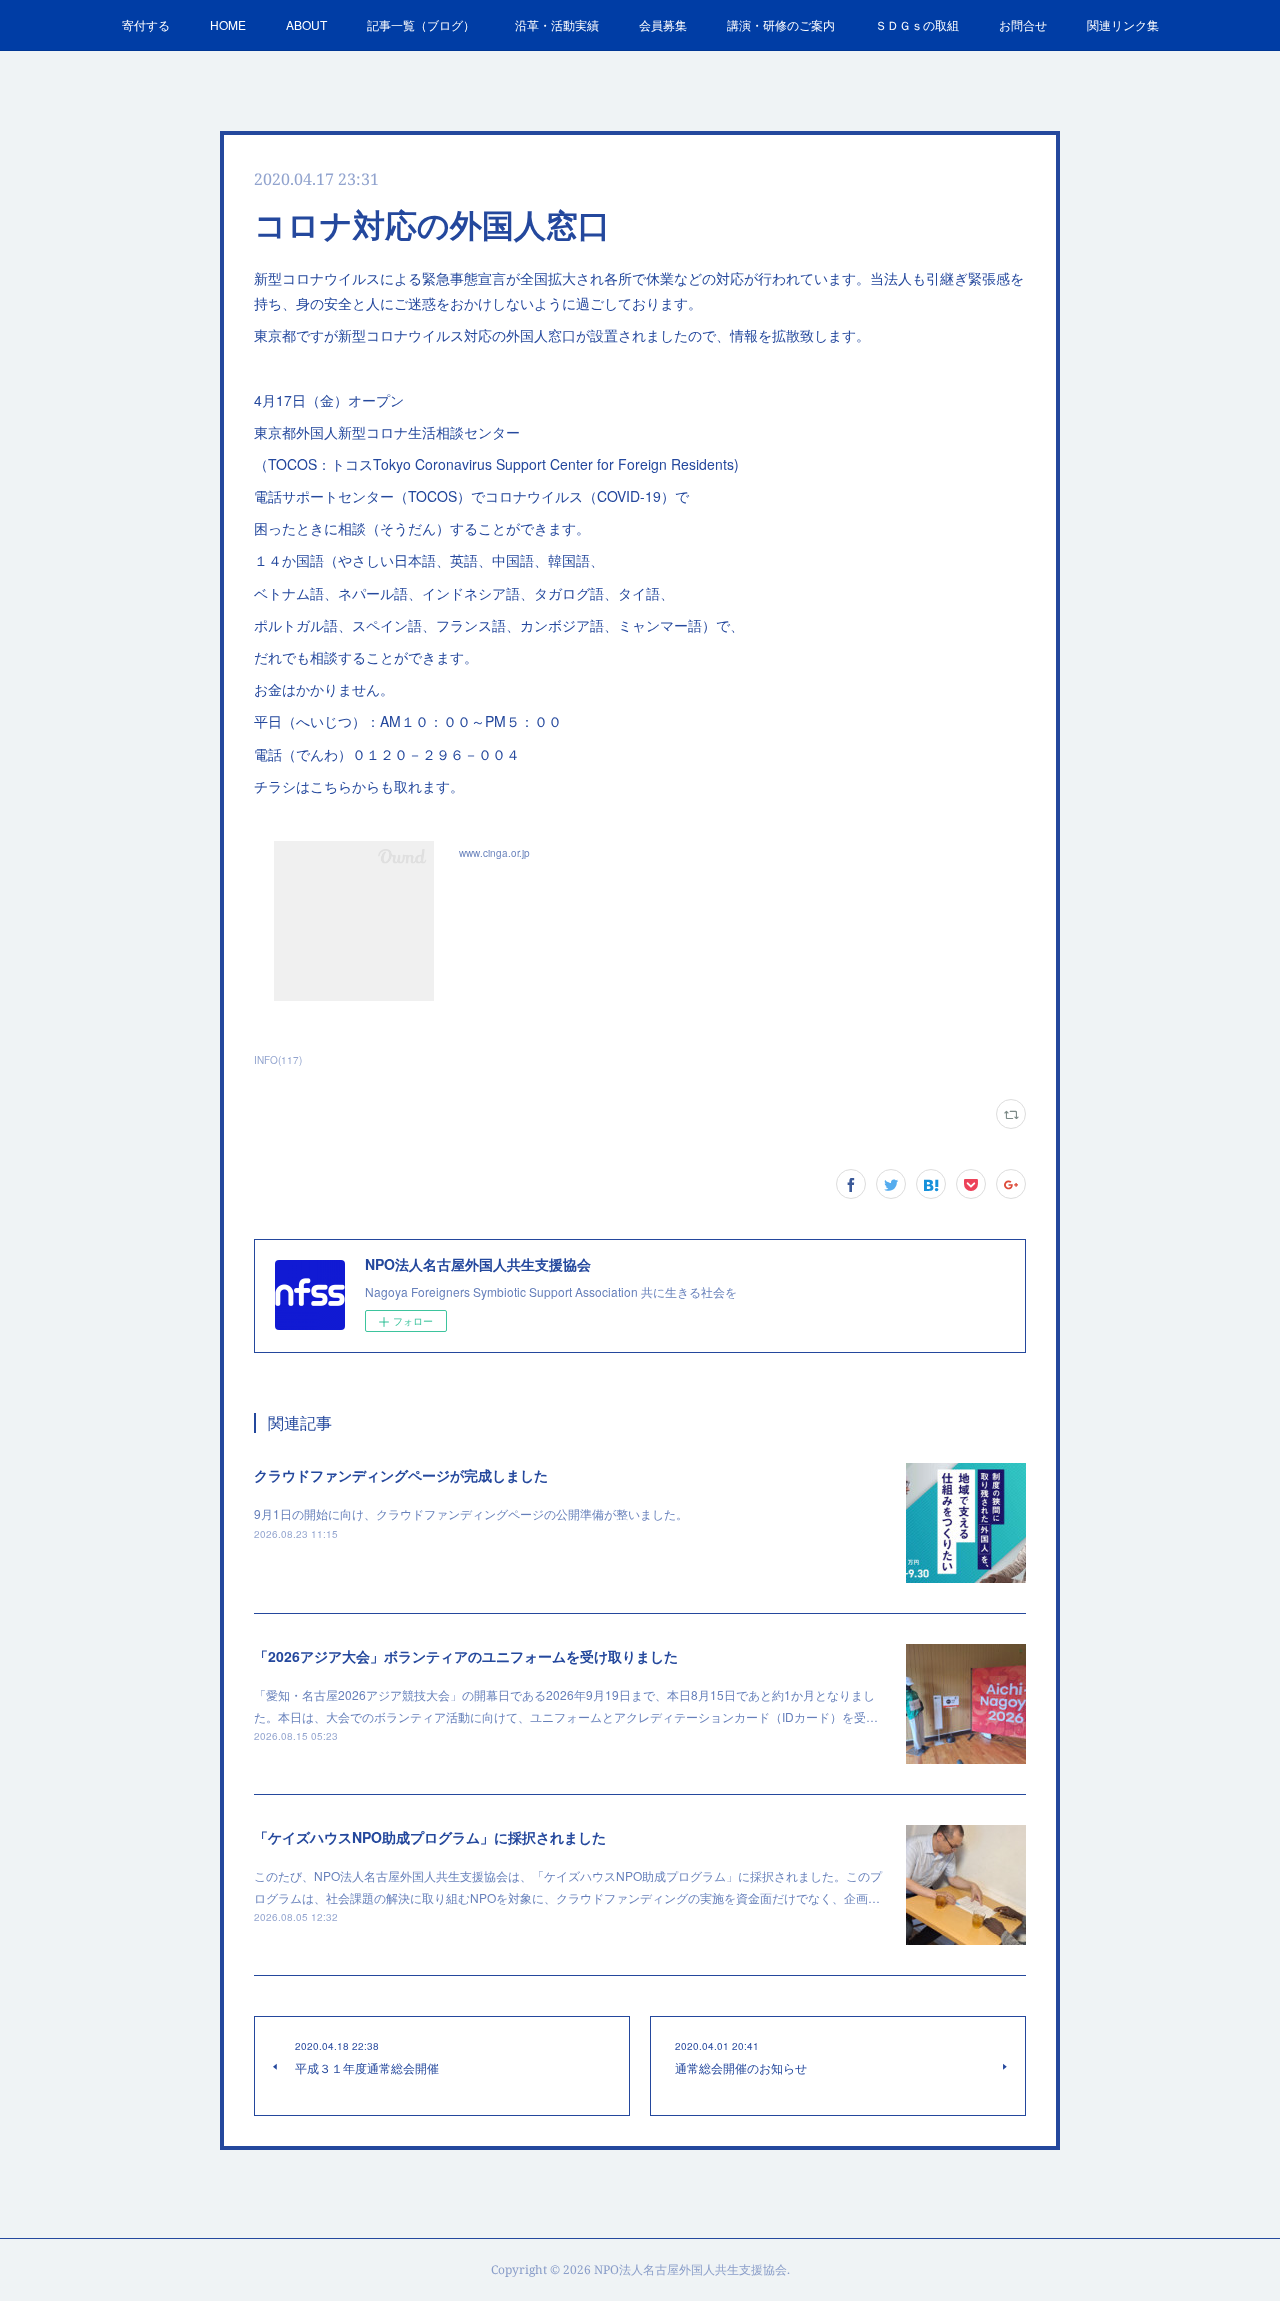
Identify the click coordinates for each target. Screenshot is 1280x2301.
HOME (228, 24)
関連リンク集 (1123, 24)
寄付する (146, 24)
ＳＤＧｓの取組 (917, 24)
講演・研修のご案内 (781, 24)
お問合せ (1023, 24)
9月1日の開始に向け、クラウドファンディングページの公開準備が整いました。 (471, 1513)
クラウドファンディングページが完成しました (401, 1475)
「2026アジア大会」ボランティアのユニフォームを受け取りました (466, 1656)
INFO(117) (278, 1060)
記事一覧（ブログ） (421, 24)
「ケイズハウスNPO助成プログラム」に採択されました (430, 1837)
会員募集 (663, 24)
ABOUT (306, 24)
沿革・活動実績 (557, 24)
